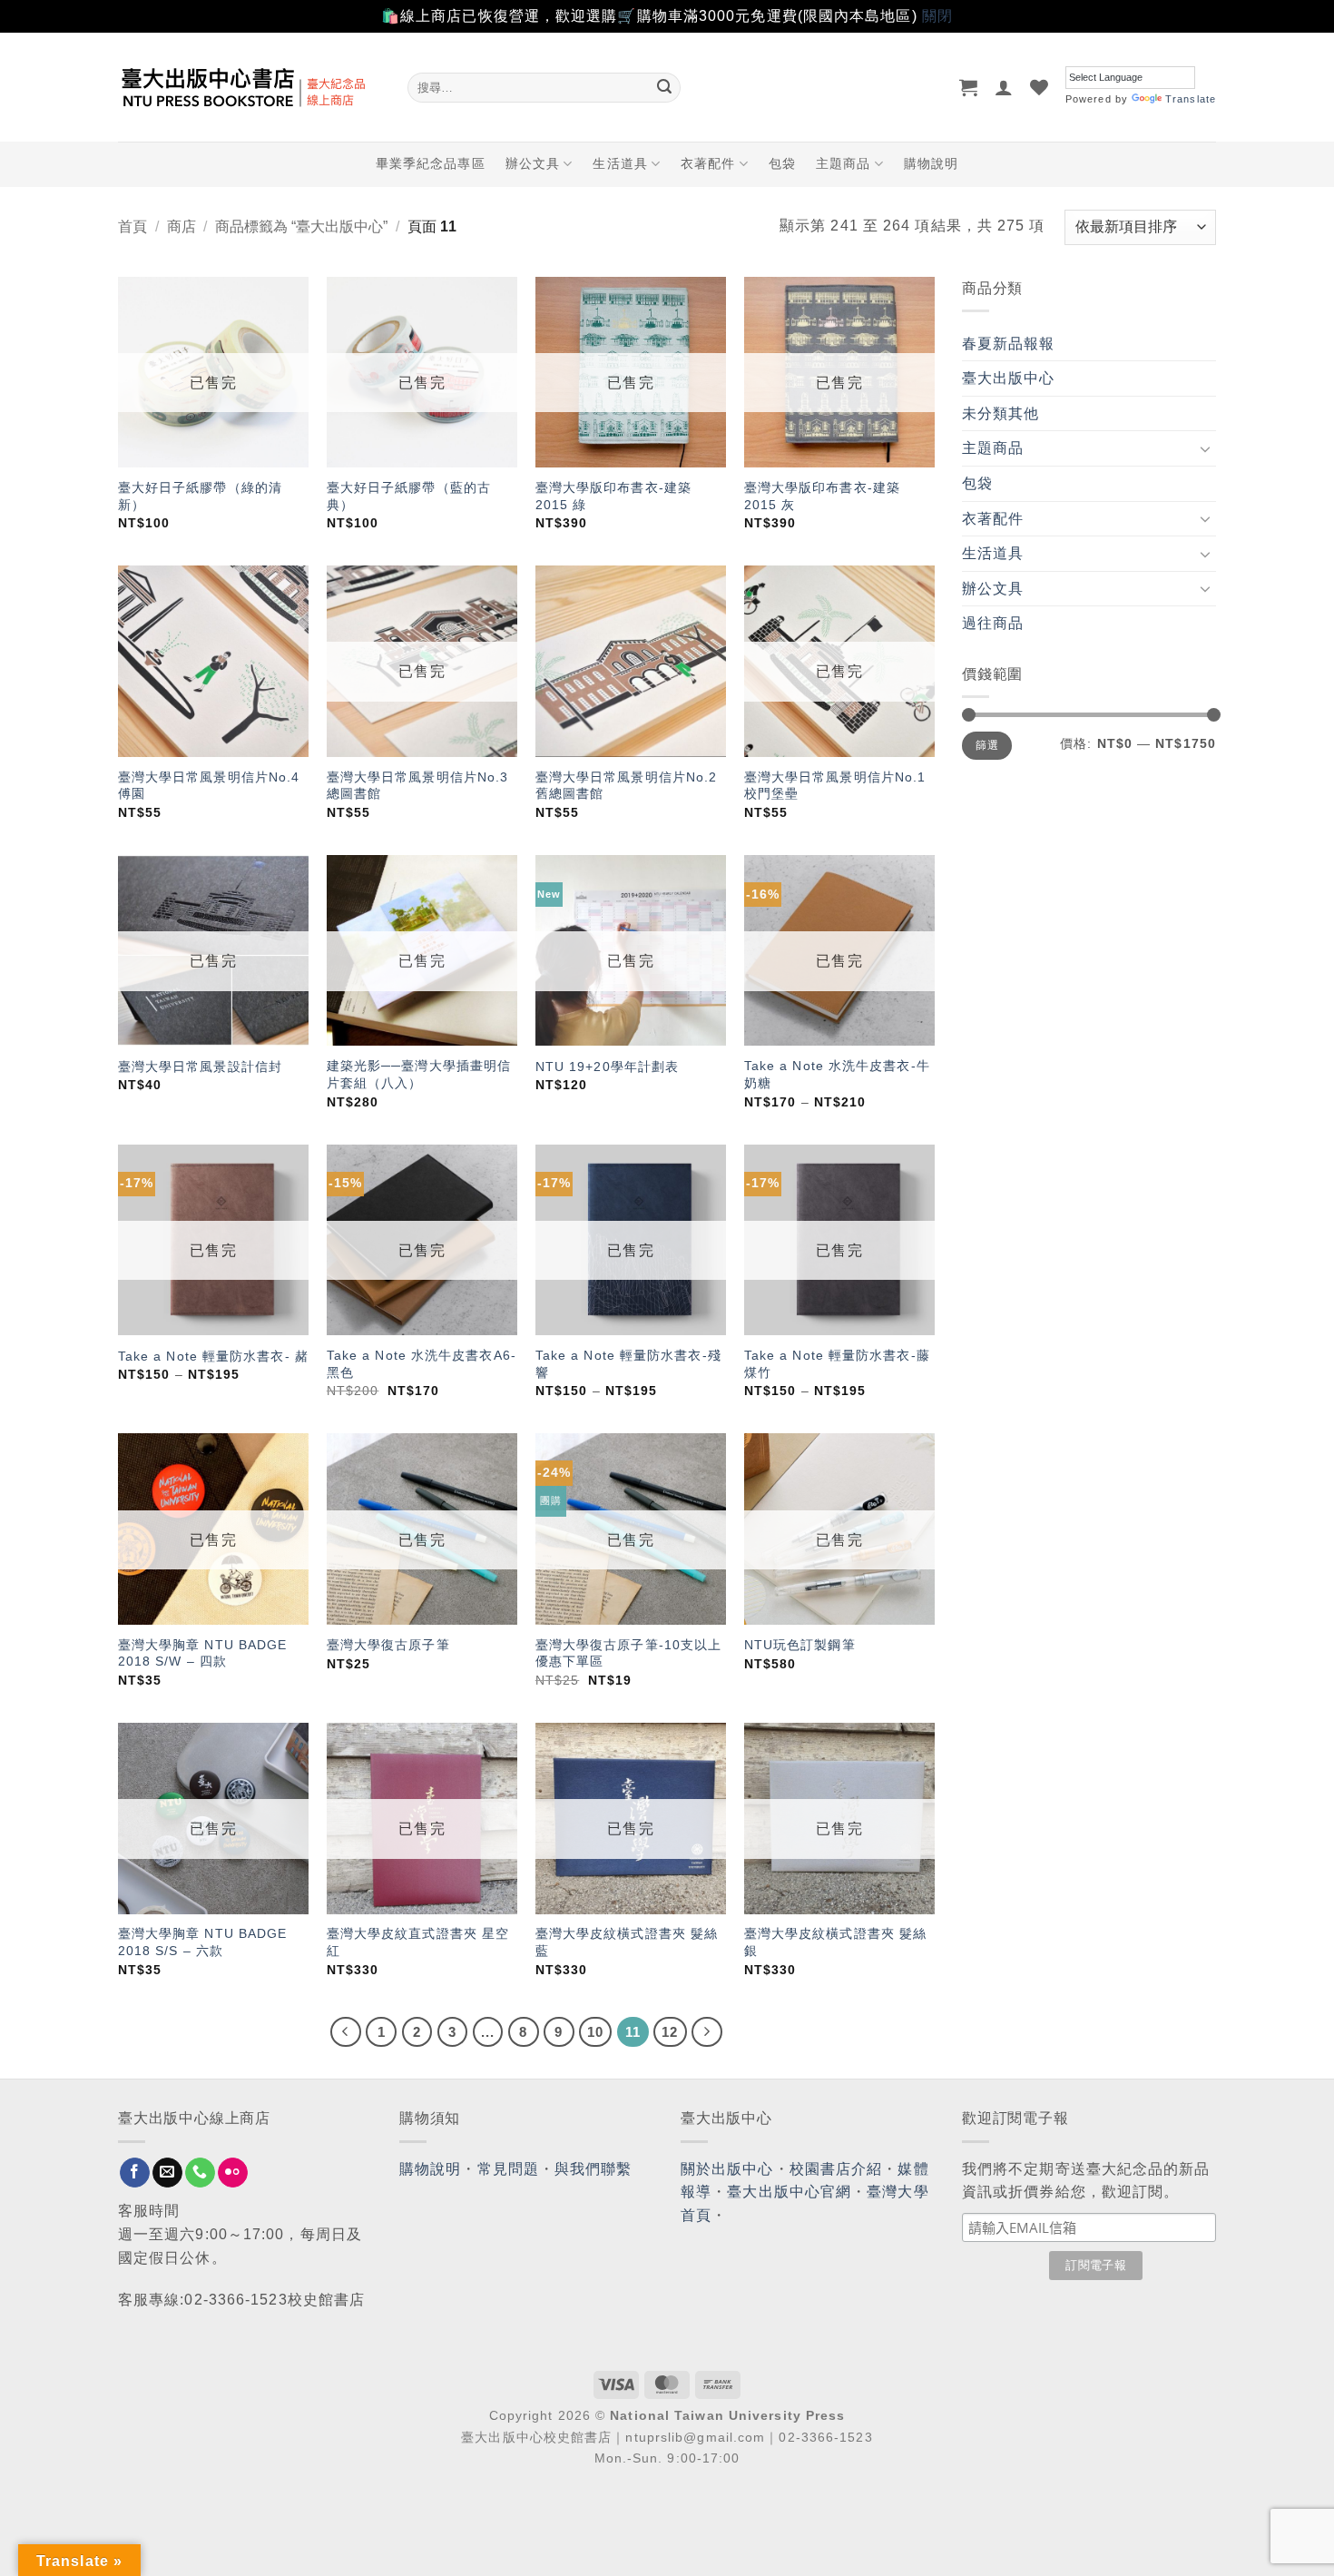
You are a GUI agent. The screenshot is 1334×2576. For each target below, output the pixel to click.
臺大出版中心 (1009, 378)
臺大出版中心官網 (789, 2192)
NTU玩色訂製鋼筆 (800, 1645)
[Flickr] (233, 2173)
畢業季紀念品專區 (431, 163)
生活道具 (620, 163)
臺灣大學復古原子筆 (388, 1645)
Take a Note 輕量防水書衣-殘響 (628, 1364)
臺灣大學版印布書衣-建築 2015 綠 (613, 496)
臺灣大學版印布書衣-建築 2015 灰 (822, 496)
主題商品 (843, 163)
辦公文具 (533, 163)
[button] (969, 87)
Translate (1191, 99)
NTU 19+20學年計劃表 (607, 1067)
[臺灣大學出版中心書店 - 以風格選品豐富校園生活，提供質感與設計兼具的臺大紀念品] (249, 87)
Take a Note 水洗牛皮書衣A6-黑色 (422, 1364)
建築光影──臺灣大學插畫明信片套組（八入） (419, 1074)
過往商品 (993, 623)
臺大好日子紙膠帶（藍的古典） (409, 496)
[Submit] (664, 87)
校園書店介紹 (836, 2169)
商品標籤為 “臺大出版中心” (301, 226)
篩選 (987, 745)
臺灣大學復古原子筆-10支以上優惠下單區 (629, 1653)
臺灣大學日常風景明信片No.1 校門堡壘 (835, 786)
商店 (181, 226)
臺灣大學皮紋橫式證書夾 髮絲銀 (835, 1942)
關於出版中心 (727, 2169)
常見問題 (508, 2169)
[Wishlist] (1040, 87)
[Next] (707, 2032)
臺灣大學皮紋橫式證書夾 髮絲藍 (627, 1942)
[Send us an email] (167, 2173)
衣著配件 (708, 163)
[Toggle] (1205, 448)
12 (670, 2032)
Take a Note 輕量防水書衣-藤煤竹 (837, 1364)
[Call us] (200, 2173)
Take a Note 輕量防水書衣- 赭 (213, 1356)
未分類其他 (1001, 413)
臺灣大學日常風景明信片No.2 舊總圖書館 (627, 786)
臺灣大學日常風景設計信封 (200, 1067)
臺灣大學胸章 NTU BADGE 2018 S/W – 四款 (203, 1653)
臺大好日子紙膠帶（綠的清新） (200, 496)
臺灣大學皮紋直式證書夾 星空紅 (418, 1942)
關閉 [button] (937, 16)
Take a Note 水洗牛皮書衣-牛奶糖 (837, 1074)
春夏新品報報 (1009, 344)
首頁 (132, 226)
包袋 (782, 163)
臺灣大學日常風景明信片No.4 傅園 (209, 786)
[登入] (1004, 87)
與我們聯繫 (593, 2169)
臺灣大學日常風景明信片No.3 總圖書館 (418, 786)
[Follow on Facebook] (135, 2173)
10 (595, 2032)
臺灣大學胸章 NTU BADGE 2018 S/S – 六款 (203, 1942)
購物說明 (931, 163)
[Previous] (346, 2032)
